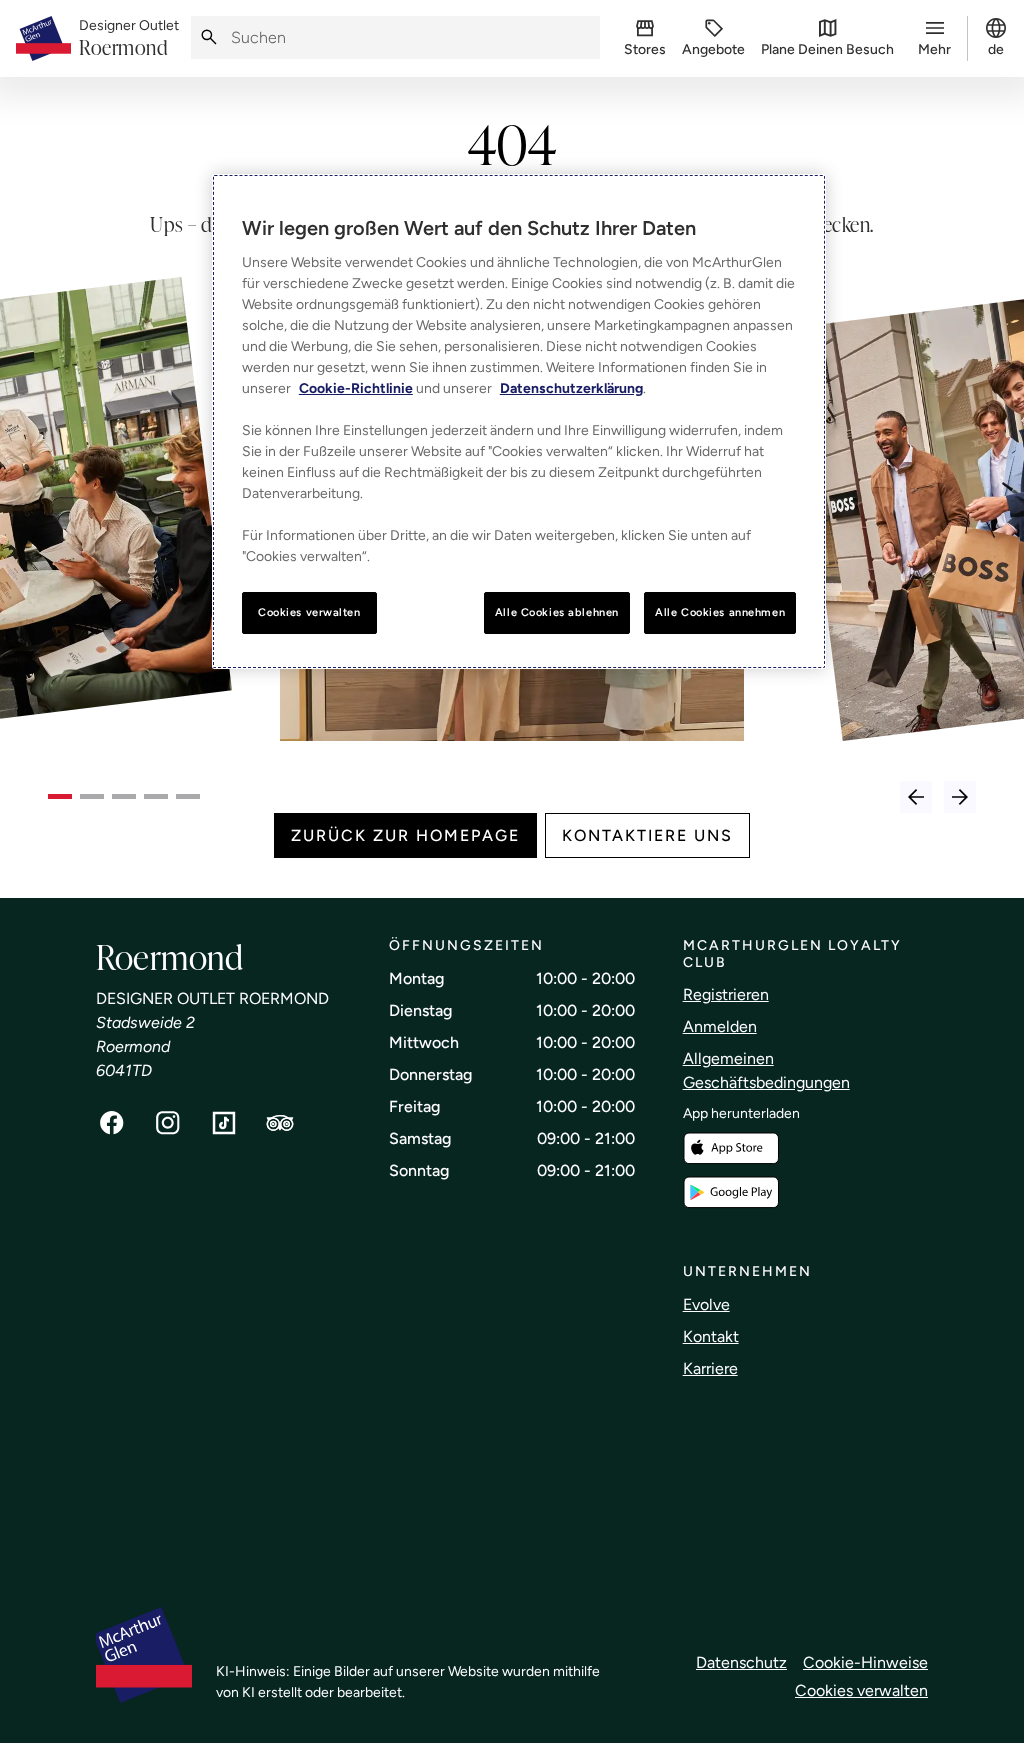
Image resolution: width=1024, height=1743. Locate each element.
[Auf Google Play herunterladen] (731, 1192)
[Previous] (916, 797)
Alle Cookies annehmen (720, 612)
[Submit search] (209, 37)
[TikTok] (224, 1123)
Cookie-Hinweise (865, 1662)
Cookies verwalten (861, 1690)
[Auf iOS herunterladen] (731, 1148)
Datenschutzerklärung (571, 388)
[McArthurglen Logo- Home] (43, 38)
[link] (129, 39)
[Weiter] (960, 797)
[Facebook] (112, 1123)
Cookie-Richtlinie (356, 388)
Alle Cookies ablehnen (557, 612)
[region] (519, 421)
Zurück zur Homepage (405, 835)
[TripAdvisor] (280, 1123)
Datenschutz (741, 1662)
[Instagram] (168, 1123)
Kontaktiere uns (647, 835)
